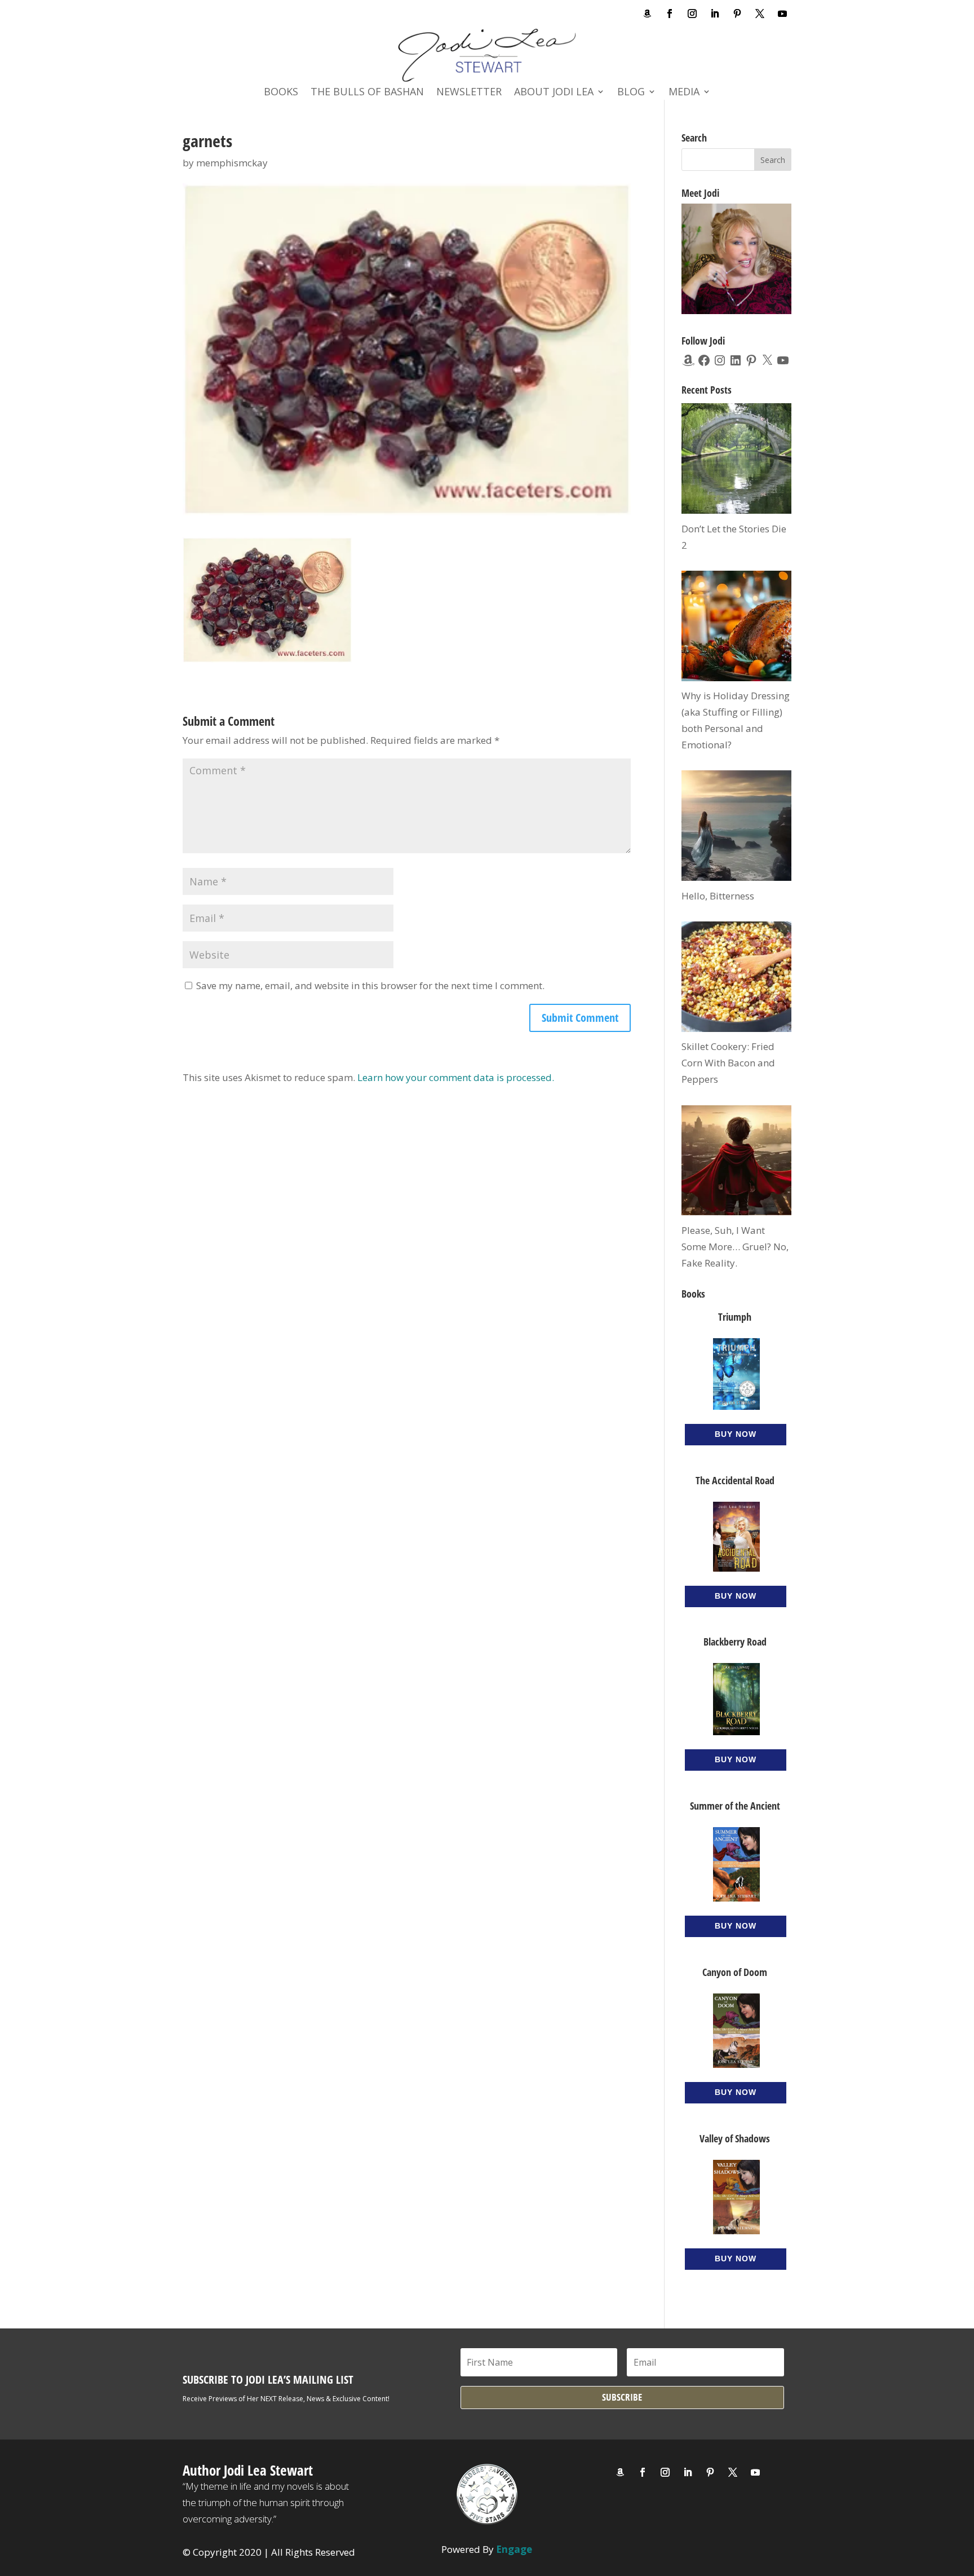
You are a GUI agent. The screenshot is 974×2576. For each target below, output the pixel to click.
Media (684, 93)
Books (281, 93)
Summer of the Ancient (735, 1806)
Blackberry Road (735, 1642)
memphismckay (232, 163)
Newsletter (469, 93)
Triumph (735, 1317)
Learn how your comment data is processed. (456, 1077)
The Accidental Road (735, 1480)
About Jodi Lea (554, 93)
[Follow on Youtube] (782, 14)
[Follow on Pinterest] (737, 14)
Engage (514, 2549)
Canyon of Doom (735, 1972)
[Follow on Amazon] (647, 14)
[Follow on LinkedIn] (715, 14)
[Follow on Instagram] (692, 14)
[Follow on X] (760, 14)
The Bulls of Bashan (367, 93)
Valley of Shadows (735, 2138)
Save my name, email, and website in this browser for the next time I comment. (370, 985)
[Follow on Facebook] (670, 14)
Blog (631, 93)
